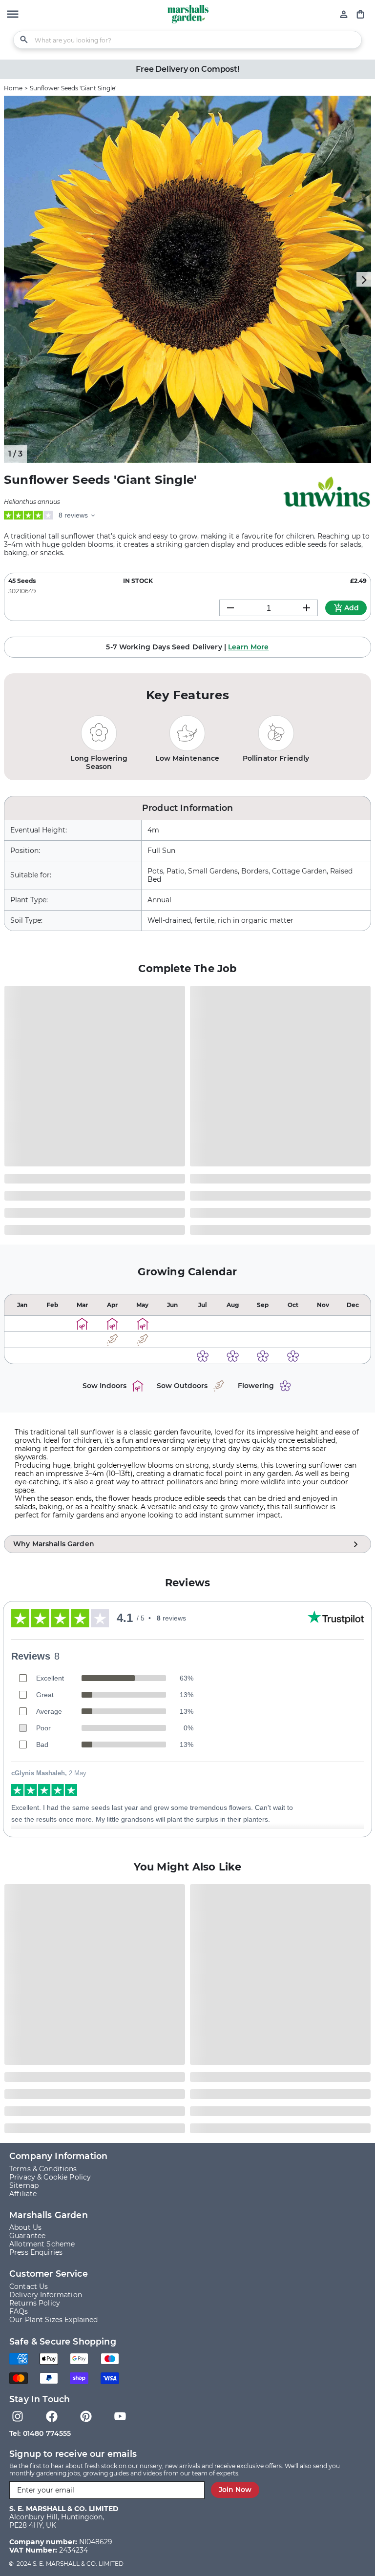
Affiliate (23, 2194)
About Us (25, 2228)
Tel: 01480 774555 (40, 2433)
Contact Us (29, 2287)
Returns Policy (35, 2303)
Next (364, 279)
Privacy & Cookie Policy (50, 2177)
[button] (13, 15)
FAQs (19, 2312)
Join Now (235, 2490)
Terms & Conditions (43, 2169)
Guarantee (27, 2236)
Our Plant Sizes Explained (54, 2320)
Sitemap (24, 2186)
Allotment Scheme (42, 2244)
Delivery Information (46, 2295)
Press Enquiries (36, 2253)
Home (13, 88)
